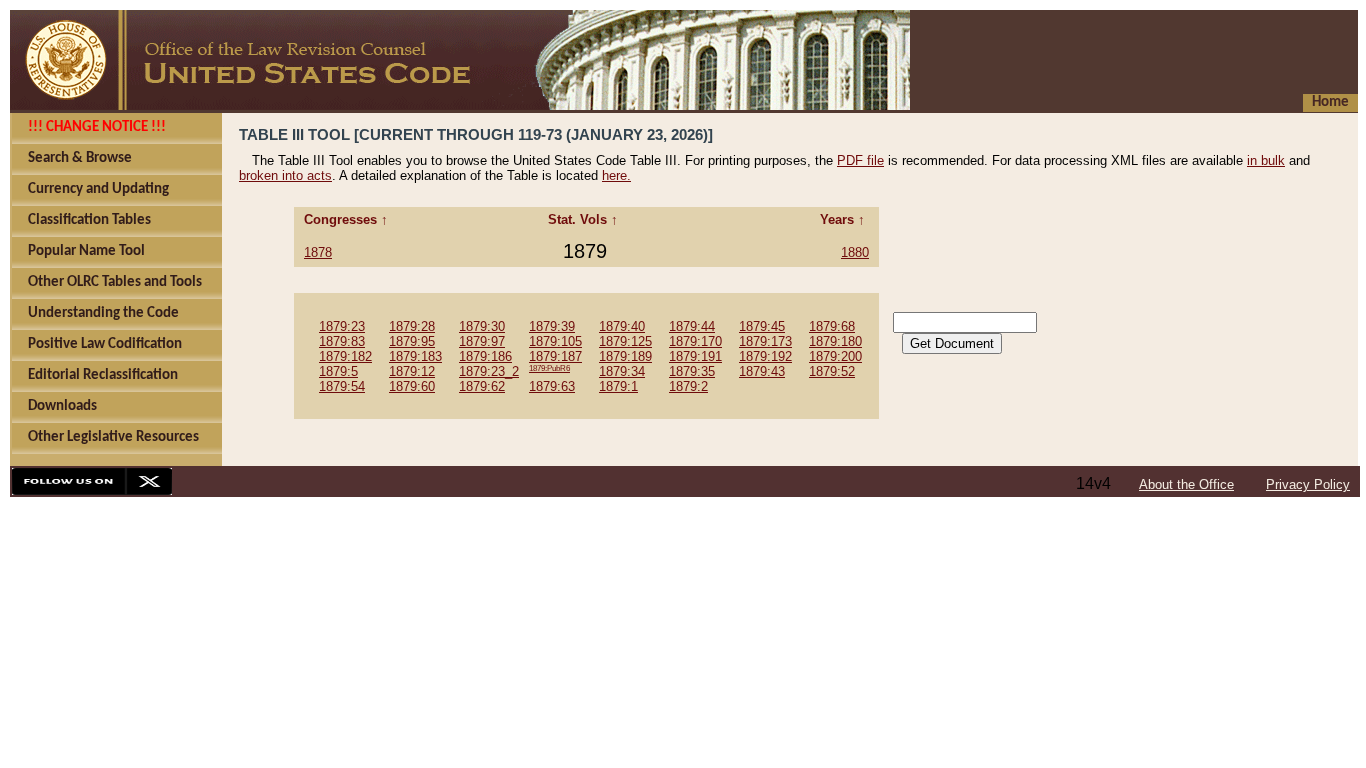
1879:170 (695, 341)
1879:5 (338, 371)
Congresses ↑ (348, 219)
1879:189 (625, 356)
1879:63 (552, 386)
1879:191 (695, 356)
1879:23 (342, 326)
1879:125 (625, 341)
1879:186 (485, 356)
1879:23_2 (489, 371)
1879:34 (622, 371)
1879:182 (345, 356)
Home (1330, 102)
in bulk (1266, 160)
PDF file (860, 160)
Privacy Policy (1308, 484)
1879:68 (832, 326)
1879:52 (832, 371)
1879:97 (482, 341)
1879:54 (342, 386)
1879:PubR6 (549, 368)
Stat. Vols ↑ (585, 219)
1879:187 (555, 356)
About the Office (1186, 484)
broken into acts (285, 175)
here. (616, 175)
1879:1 (618, 386)
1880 (855, 252)
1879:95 (412, 341)
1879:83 (342, 341)
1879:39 (552, 326)
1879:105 (555, 341)
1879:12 (412, 371)
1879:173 (765, 341)
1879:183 (415, 356)
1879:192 (765, 356)
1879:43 (762, 371)
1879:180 (835, 341)
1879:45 (762, 326)
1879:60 (412, 386)
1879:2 (688, 386)
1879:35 (692, 371)
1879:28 (412, 326)
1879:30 (482, 326)
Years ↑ (844, 219)
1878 (318, 252)
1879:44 (692, 326)
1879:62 (482, 386)
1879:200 (835, 356)
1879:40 (622, 326)
